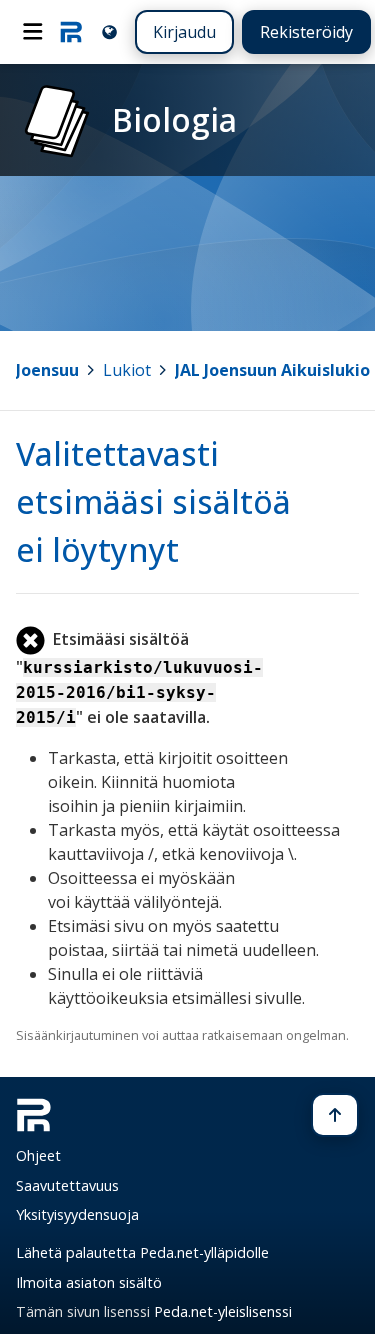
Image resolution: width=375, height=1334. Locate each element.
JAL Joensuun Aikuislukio (272, 370)
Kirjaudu (184, 32)
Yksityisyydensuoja (77, 1214)
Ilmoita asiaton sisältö (89, 1282)
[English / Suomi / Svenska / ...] (109, 31)
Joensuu (47, 370)
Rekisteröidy (306, 32)
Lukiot (127, 370)
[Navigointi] (33, 32)
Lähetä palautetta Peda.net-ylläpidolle (142, 1252)
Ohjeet (38, 1155)
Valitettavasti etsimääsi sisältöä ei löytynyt (153, 501)
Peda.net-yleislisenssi (223, 1311)
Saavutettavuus (67, 1185)
